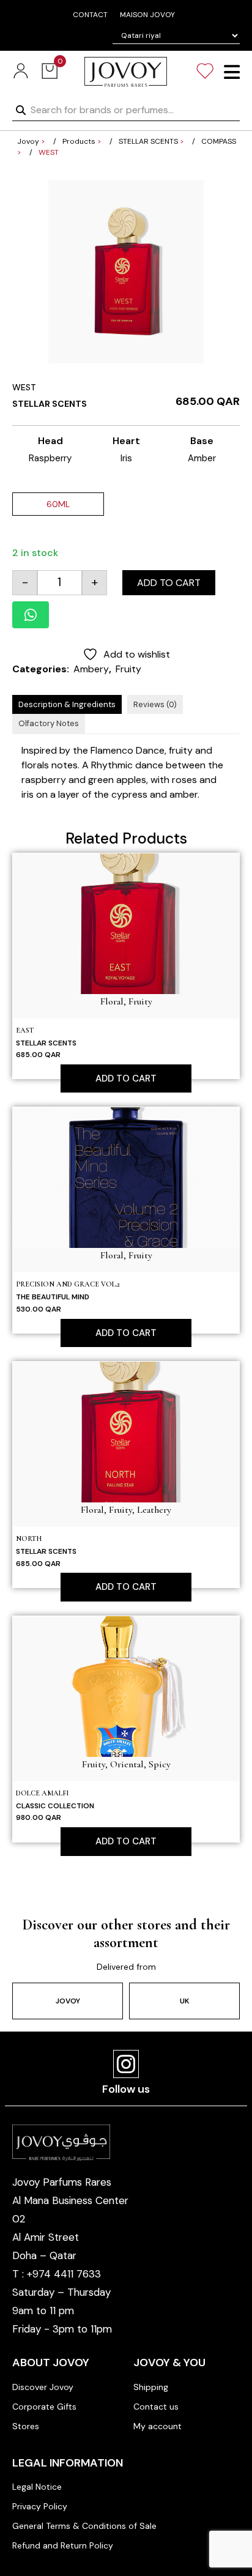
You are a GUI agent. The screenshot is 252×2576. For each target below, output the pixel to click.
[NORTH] (126, 1431)
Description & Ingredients (67, 704)
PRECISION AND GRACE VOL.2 (68, 1284)
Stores (26, 2426)
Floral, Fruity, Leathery (126, 1510)
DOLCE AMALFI (42, 1793)
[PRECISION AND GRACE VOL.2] (126, 1177)
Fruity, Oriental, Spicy (126, 1764)
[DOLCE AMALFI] (126, 1686)
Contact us (156, 2407)
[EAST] (126, 923)
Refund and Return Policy (63, 2545)
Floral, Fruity (126, 1001)
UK (184, 2001)
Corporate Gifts (44, 2407)
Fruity (128, 669)
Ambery (91, 669)
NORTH (29, 1539)
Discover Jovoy (43, 2387)
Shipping (151, 2387)
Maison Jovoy (147, 15)
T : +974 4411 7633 (57, 2274)
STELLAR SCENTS (50, 404)
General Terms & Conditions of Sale (84, 2526)
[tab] (67, 705)
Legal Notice (37, 2487)
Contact (90, 15)
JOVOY (68, 2001)
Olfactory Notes (49, 723)
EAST (25, 1030)
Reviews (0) (155, 704)
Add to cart (169, 583)
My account (157, 2426)
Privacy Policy (40, 2506)
